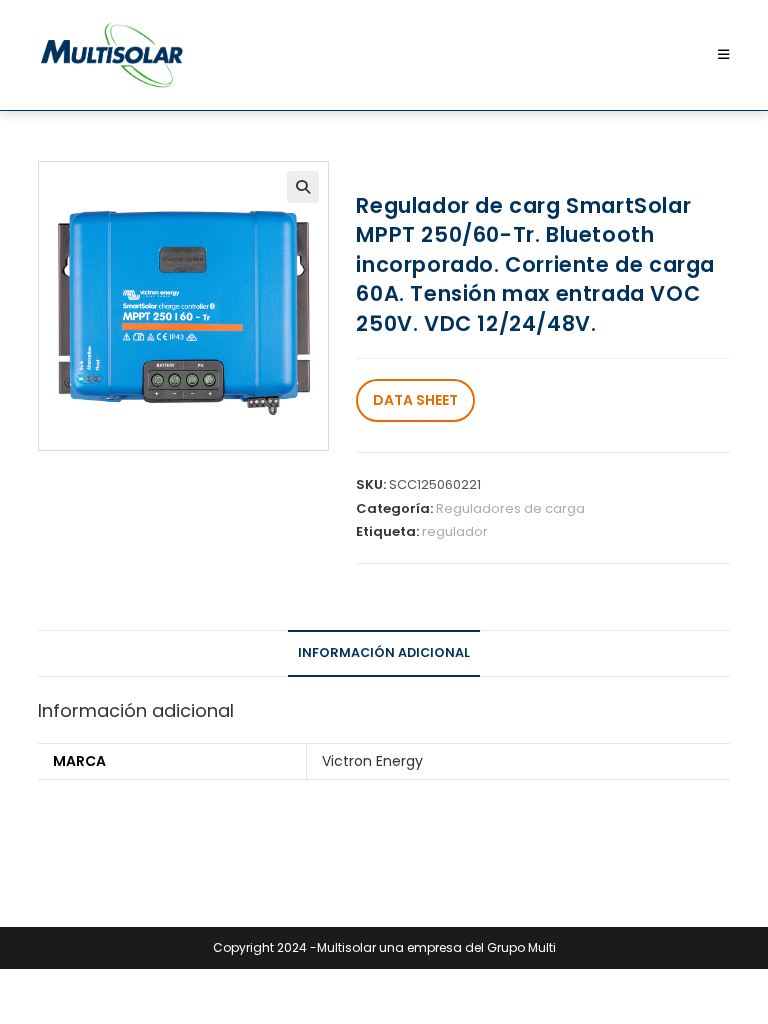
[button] (303, 187)
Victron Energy (372, 761)
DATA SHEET (415, 400)
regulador (455, 531)
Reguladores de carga (510, 508)
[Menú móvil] (724, 54)
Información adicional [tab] (384, 652)
